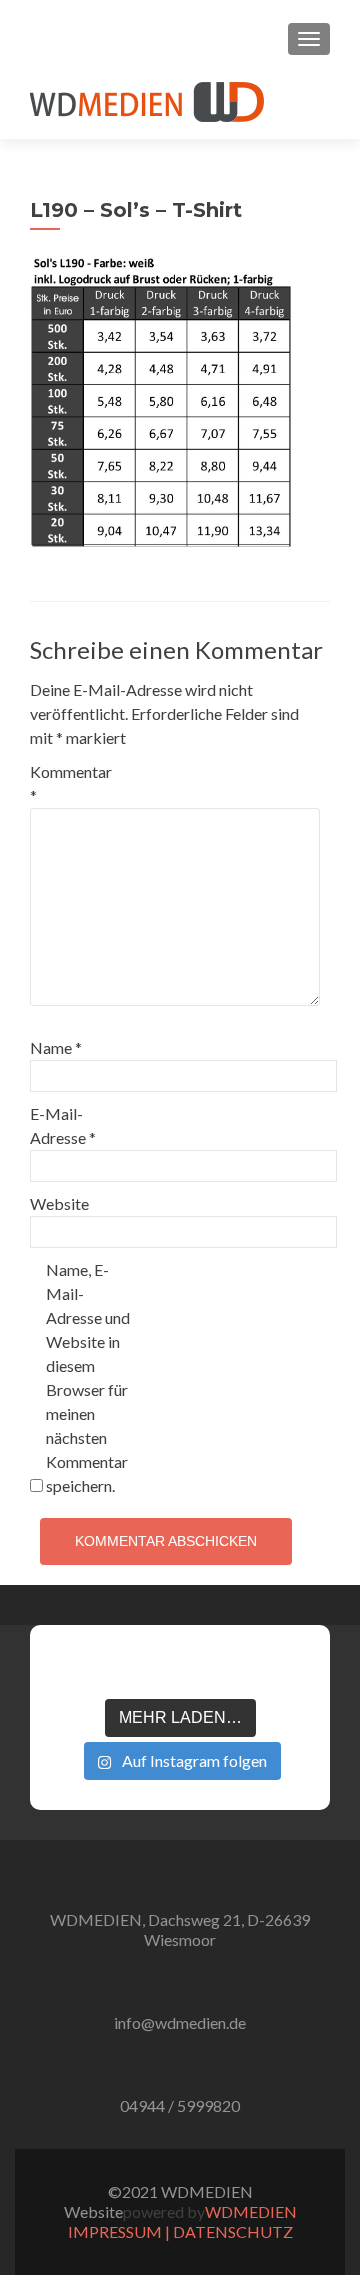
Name (56, 1047)
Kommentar (71, 783)
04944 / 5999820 (180, 2105)
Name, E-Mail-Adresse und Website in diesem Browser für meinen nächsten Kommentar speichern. (88, 1377)
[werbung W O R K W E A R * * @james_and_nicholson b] (180, 1669)
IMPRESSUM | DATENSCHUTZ (180, 2231)
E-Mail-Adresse (63, 1125)
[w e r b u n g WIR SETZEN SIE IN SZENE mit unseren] (126, 1669)
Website (59, 1203)
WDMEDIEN (251, 2211)
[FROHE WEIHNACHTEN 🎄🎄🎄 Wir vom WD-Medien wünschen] (72, 1669)
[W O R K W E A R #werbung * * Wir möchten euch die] (288, 1669)
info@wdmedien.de (180, 2022)
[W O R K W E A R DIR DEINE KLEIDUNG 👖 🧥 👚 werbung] (234, 1669)
